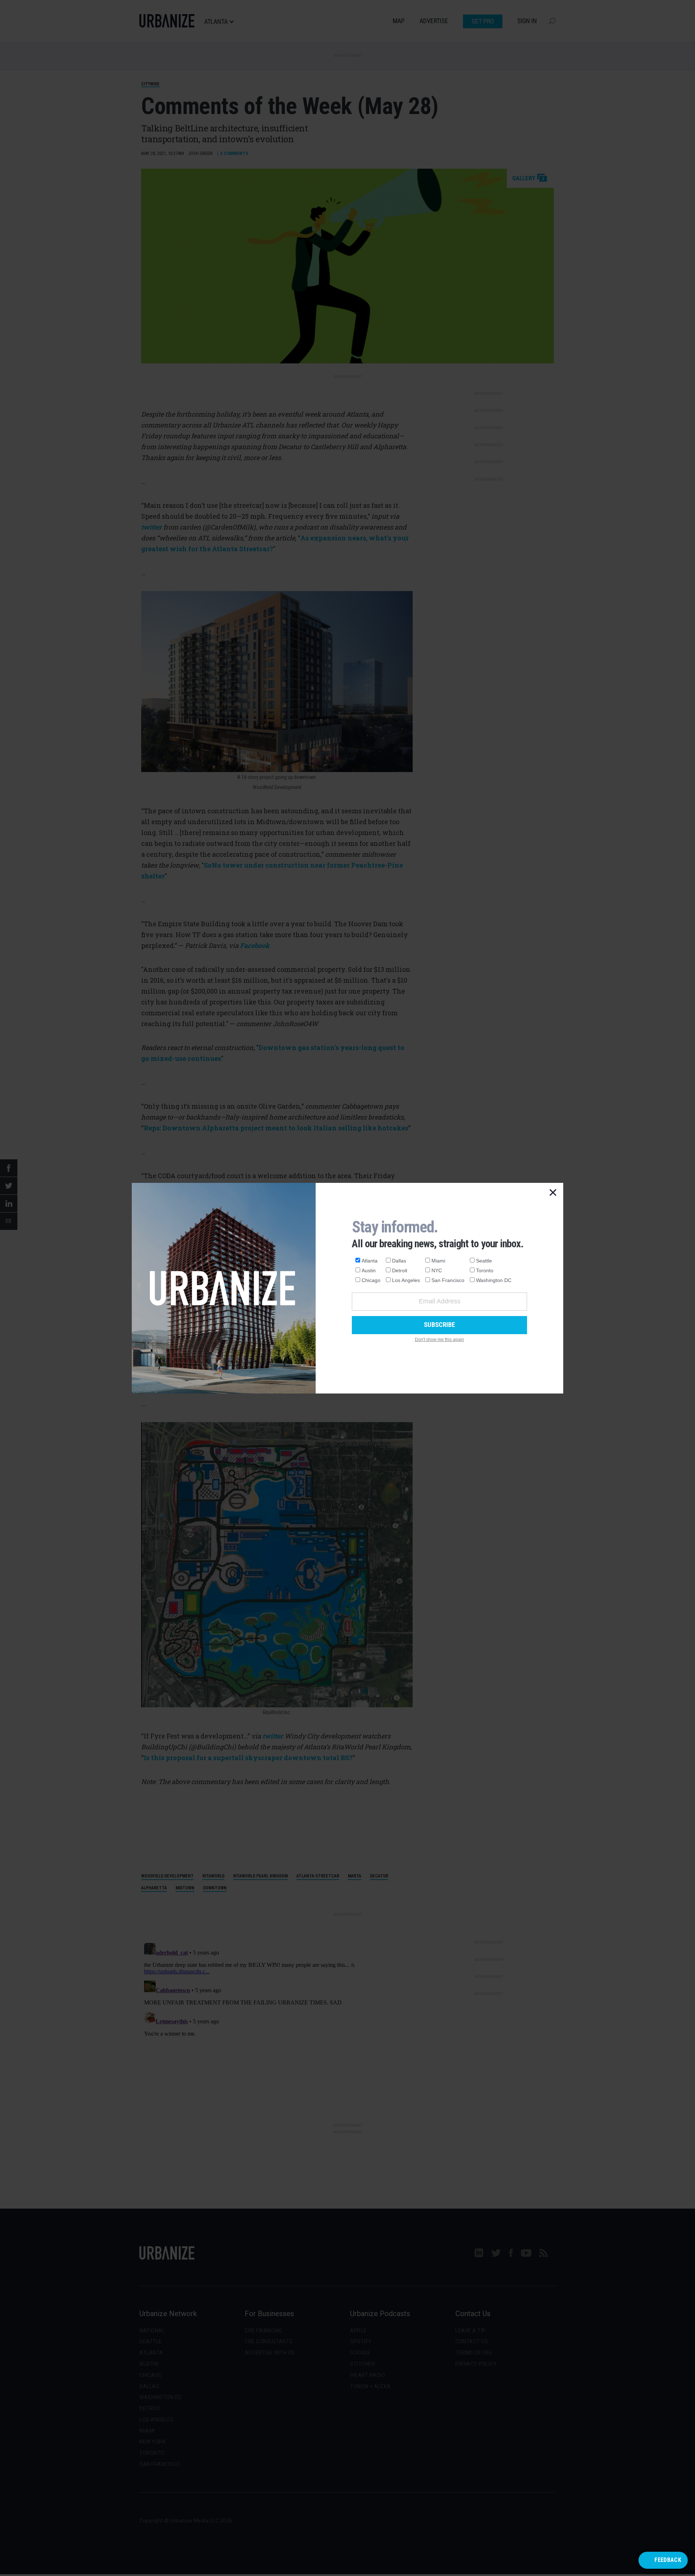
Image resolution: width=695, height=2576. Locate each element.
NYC (437, 1270)
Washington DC (494, 1280)
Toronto (485, 1270)
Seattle (484, 1261)
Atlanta (370, 1261)
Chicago (371, 1280)
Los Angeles (406, 1280)
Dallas (399, 1261)
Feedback (668, 2560)
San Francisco (448, 1280)
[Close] (553, 1193)
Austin (369, 1270)
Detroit (400, 1270)
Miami (438, 1261)
